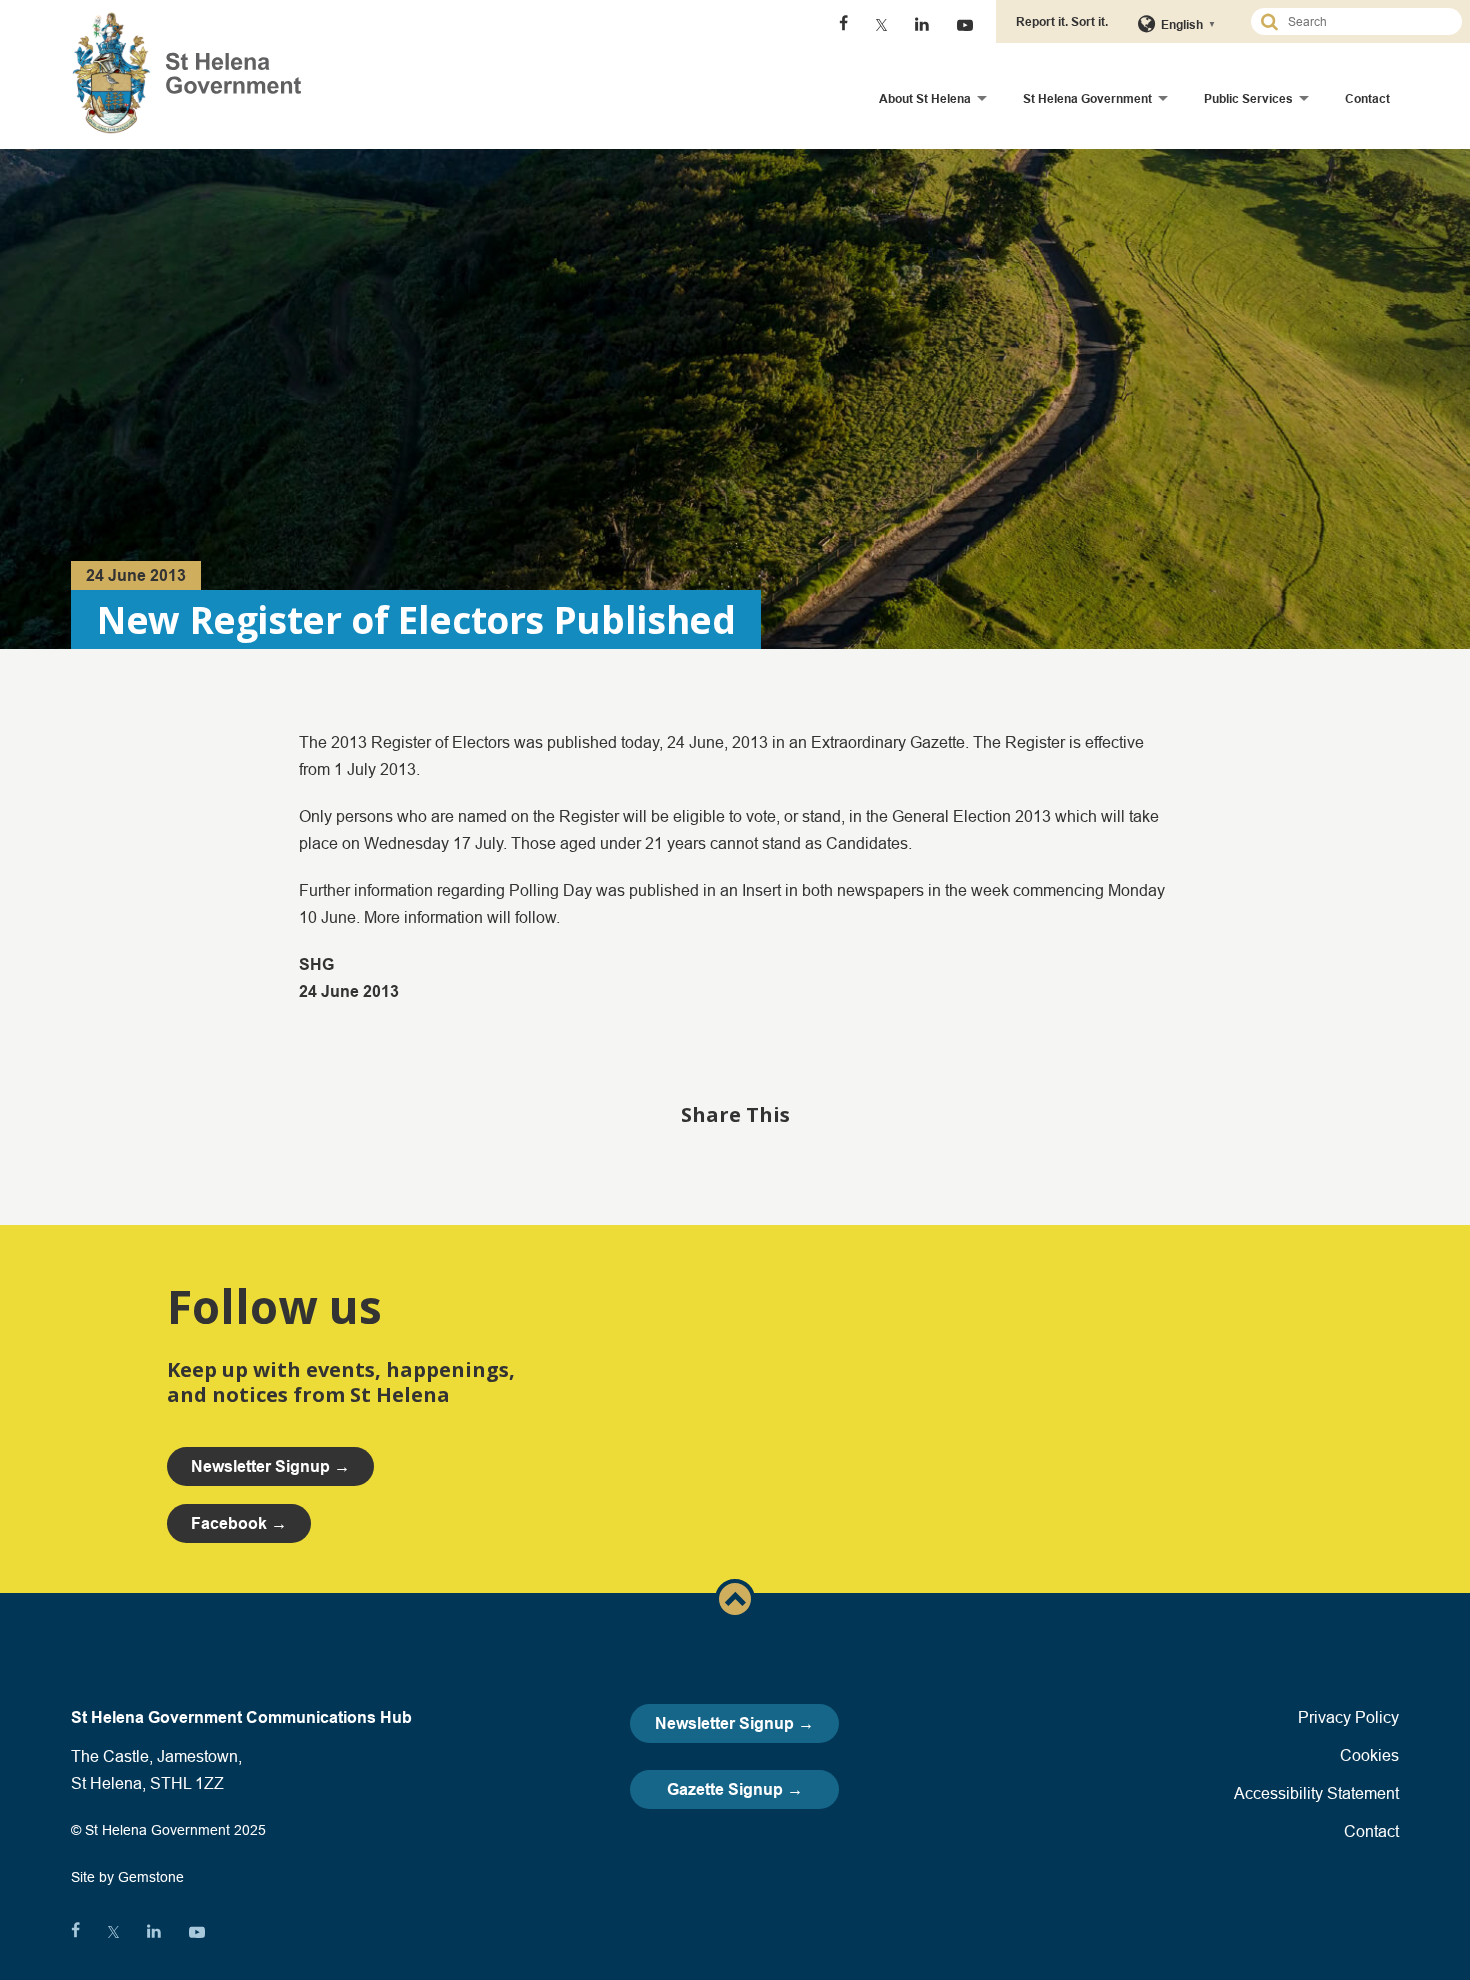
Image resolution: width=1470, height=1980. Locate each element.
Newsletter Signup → (734, 1723)
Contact (1367, 98)
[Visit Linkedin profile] (922, 25)
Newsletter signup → (270, 1466)
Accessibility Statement (1316, 1793)
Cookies (1369, 1755)
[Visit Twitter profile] (881, 25)
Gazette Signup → (735, 1789)
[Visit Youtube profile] (965, 25)
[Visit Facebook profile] (843, 25)
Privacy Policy (1348, 1717)
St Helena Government (1087, 98)
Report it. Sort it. (1062, 21)
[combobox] (1365, 21)
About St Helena (925, 98)
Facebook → (239, 1523)
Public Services (1248, 98)
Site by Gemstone (127, 1877)
